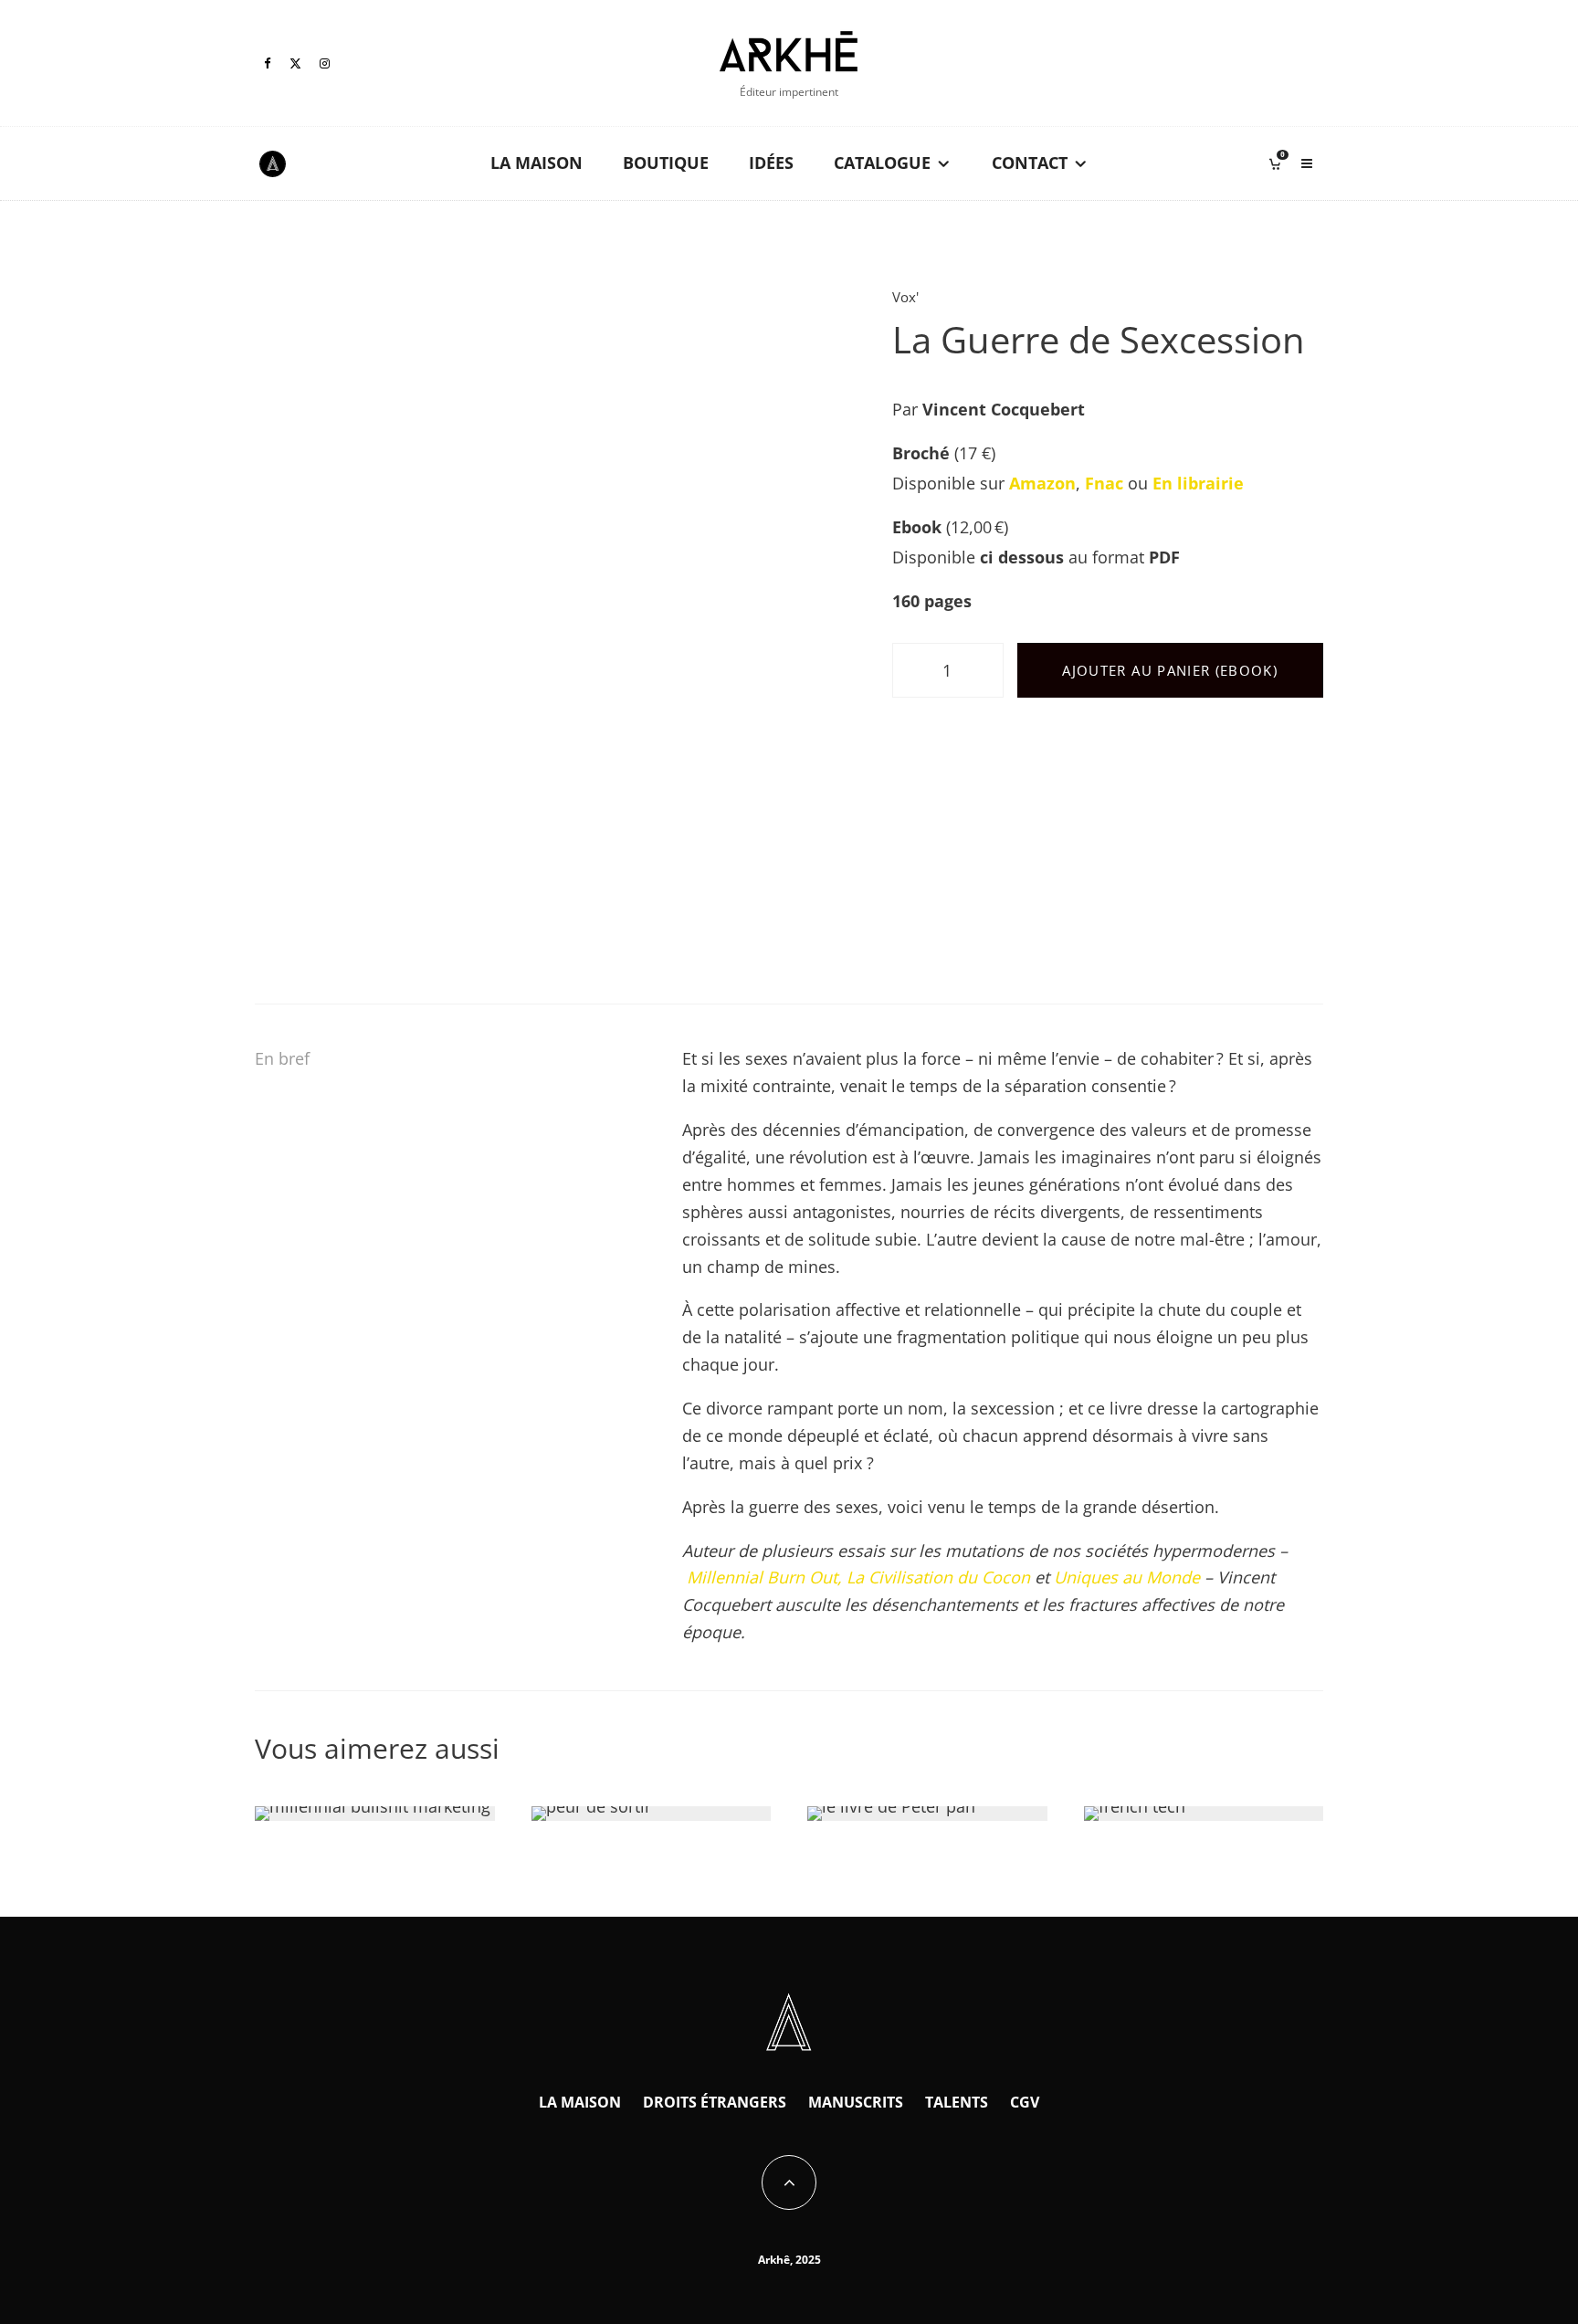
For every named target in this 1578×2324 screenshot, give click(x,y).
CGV (1025, 2102)
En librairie (1198, 483)
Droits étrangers (715, 2102)
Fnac (1104, 483)
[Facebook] (268, 63)
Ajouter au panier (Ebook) (1170, 670)
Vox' (905, 297)
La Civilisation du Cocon (941, 1577)
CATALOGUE (882, 163)
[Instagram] (325, 63)
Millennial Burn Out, (764, 1577)
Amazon (1042, 483)
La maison (580, 2102)
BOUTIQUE (666, 163)
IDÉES (771, 163)
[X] (295, 63)
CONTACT (1030, 163)
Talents (957, 2102)
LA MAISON (537, 163)
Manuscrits (856, 2102)
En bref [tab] (282, 1058)
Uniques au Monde (1129, 1577)
